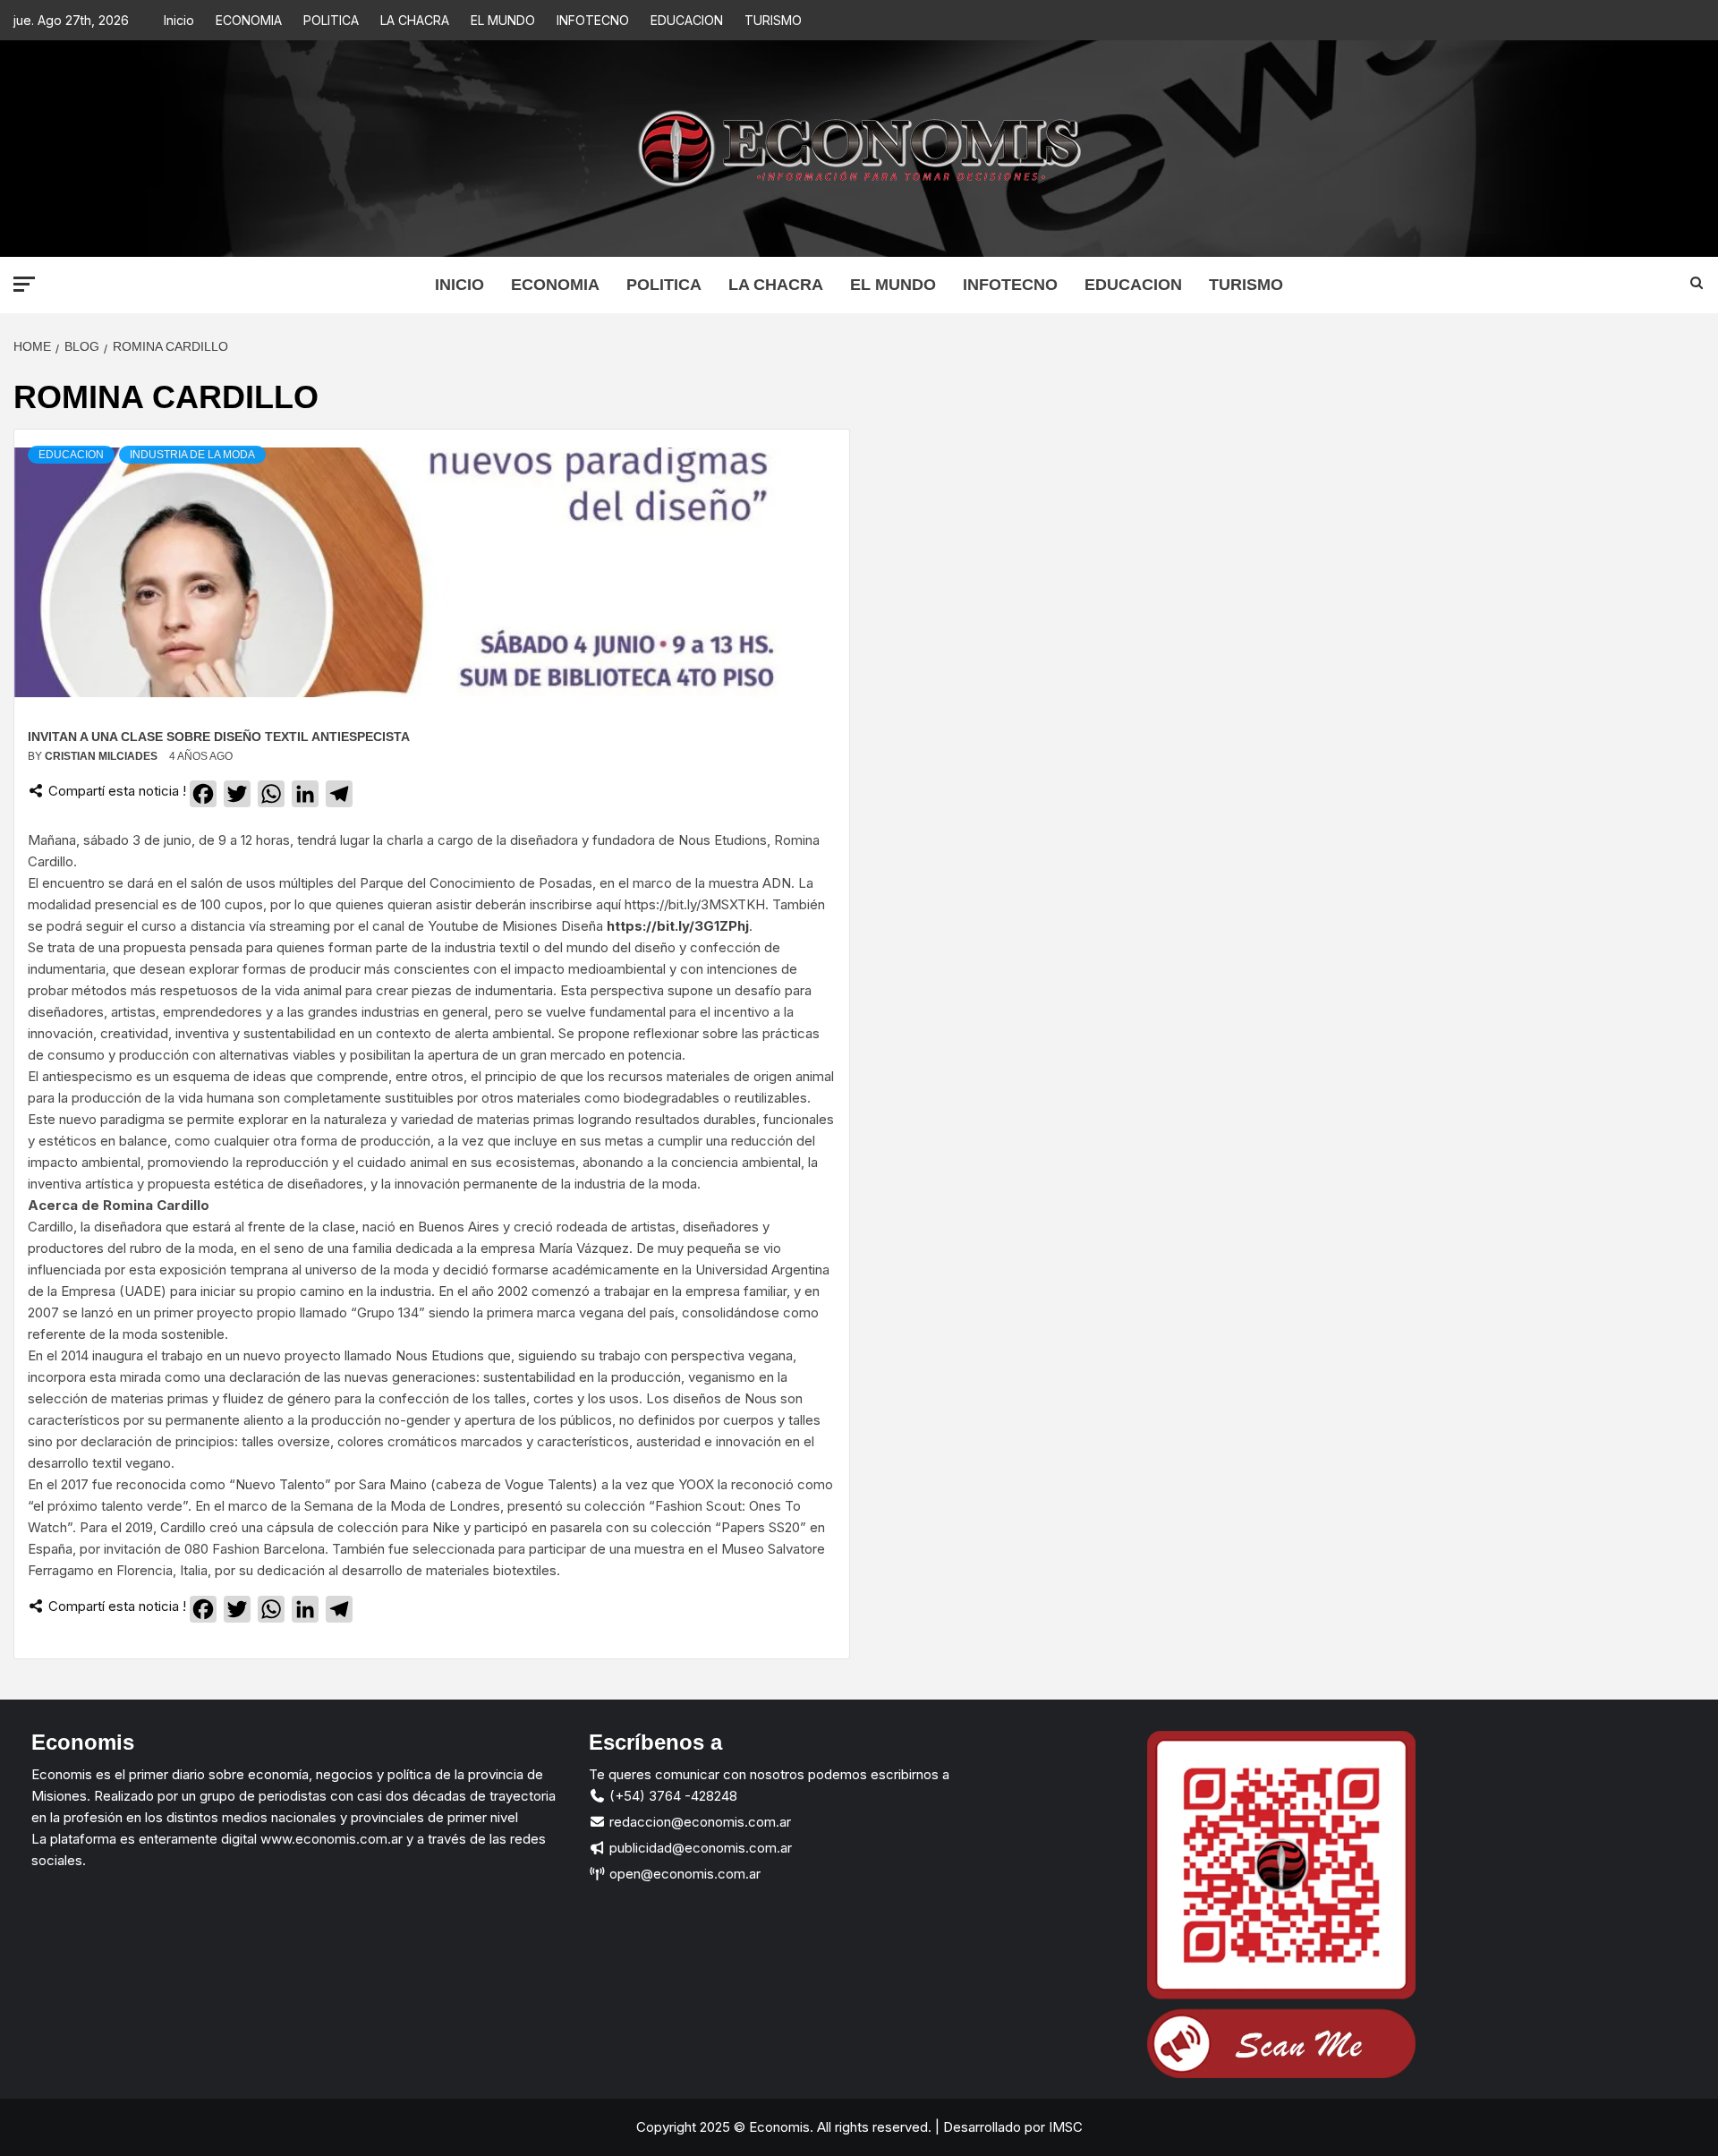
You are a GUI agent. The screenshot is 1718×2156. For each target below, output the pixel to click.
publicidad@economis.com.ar (699, 1848)
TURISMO (773, 20)
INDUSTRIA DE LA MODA (192, 455)
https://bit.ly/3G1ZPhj (678, 926)
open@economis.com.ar (683, 1874)
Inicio (179, 20)
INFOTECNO (593, 20)
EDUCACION (687, 20)
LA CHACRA (415, 20)
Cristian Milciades (102, 756)
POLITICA (331, 20)
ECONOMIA (249, 20)
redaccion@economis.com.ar (698, 1822)
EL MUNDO (503, 20)
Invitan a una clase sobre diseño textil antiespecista (219, 737)
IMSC (1064, 2127)
